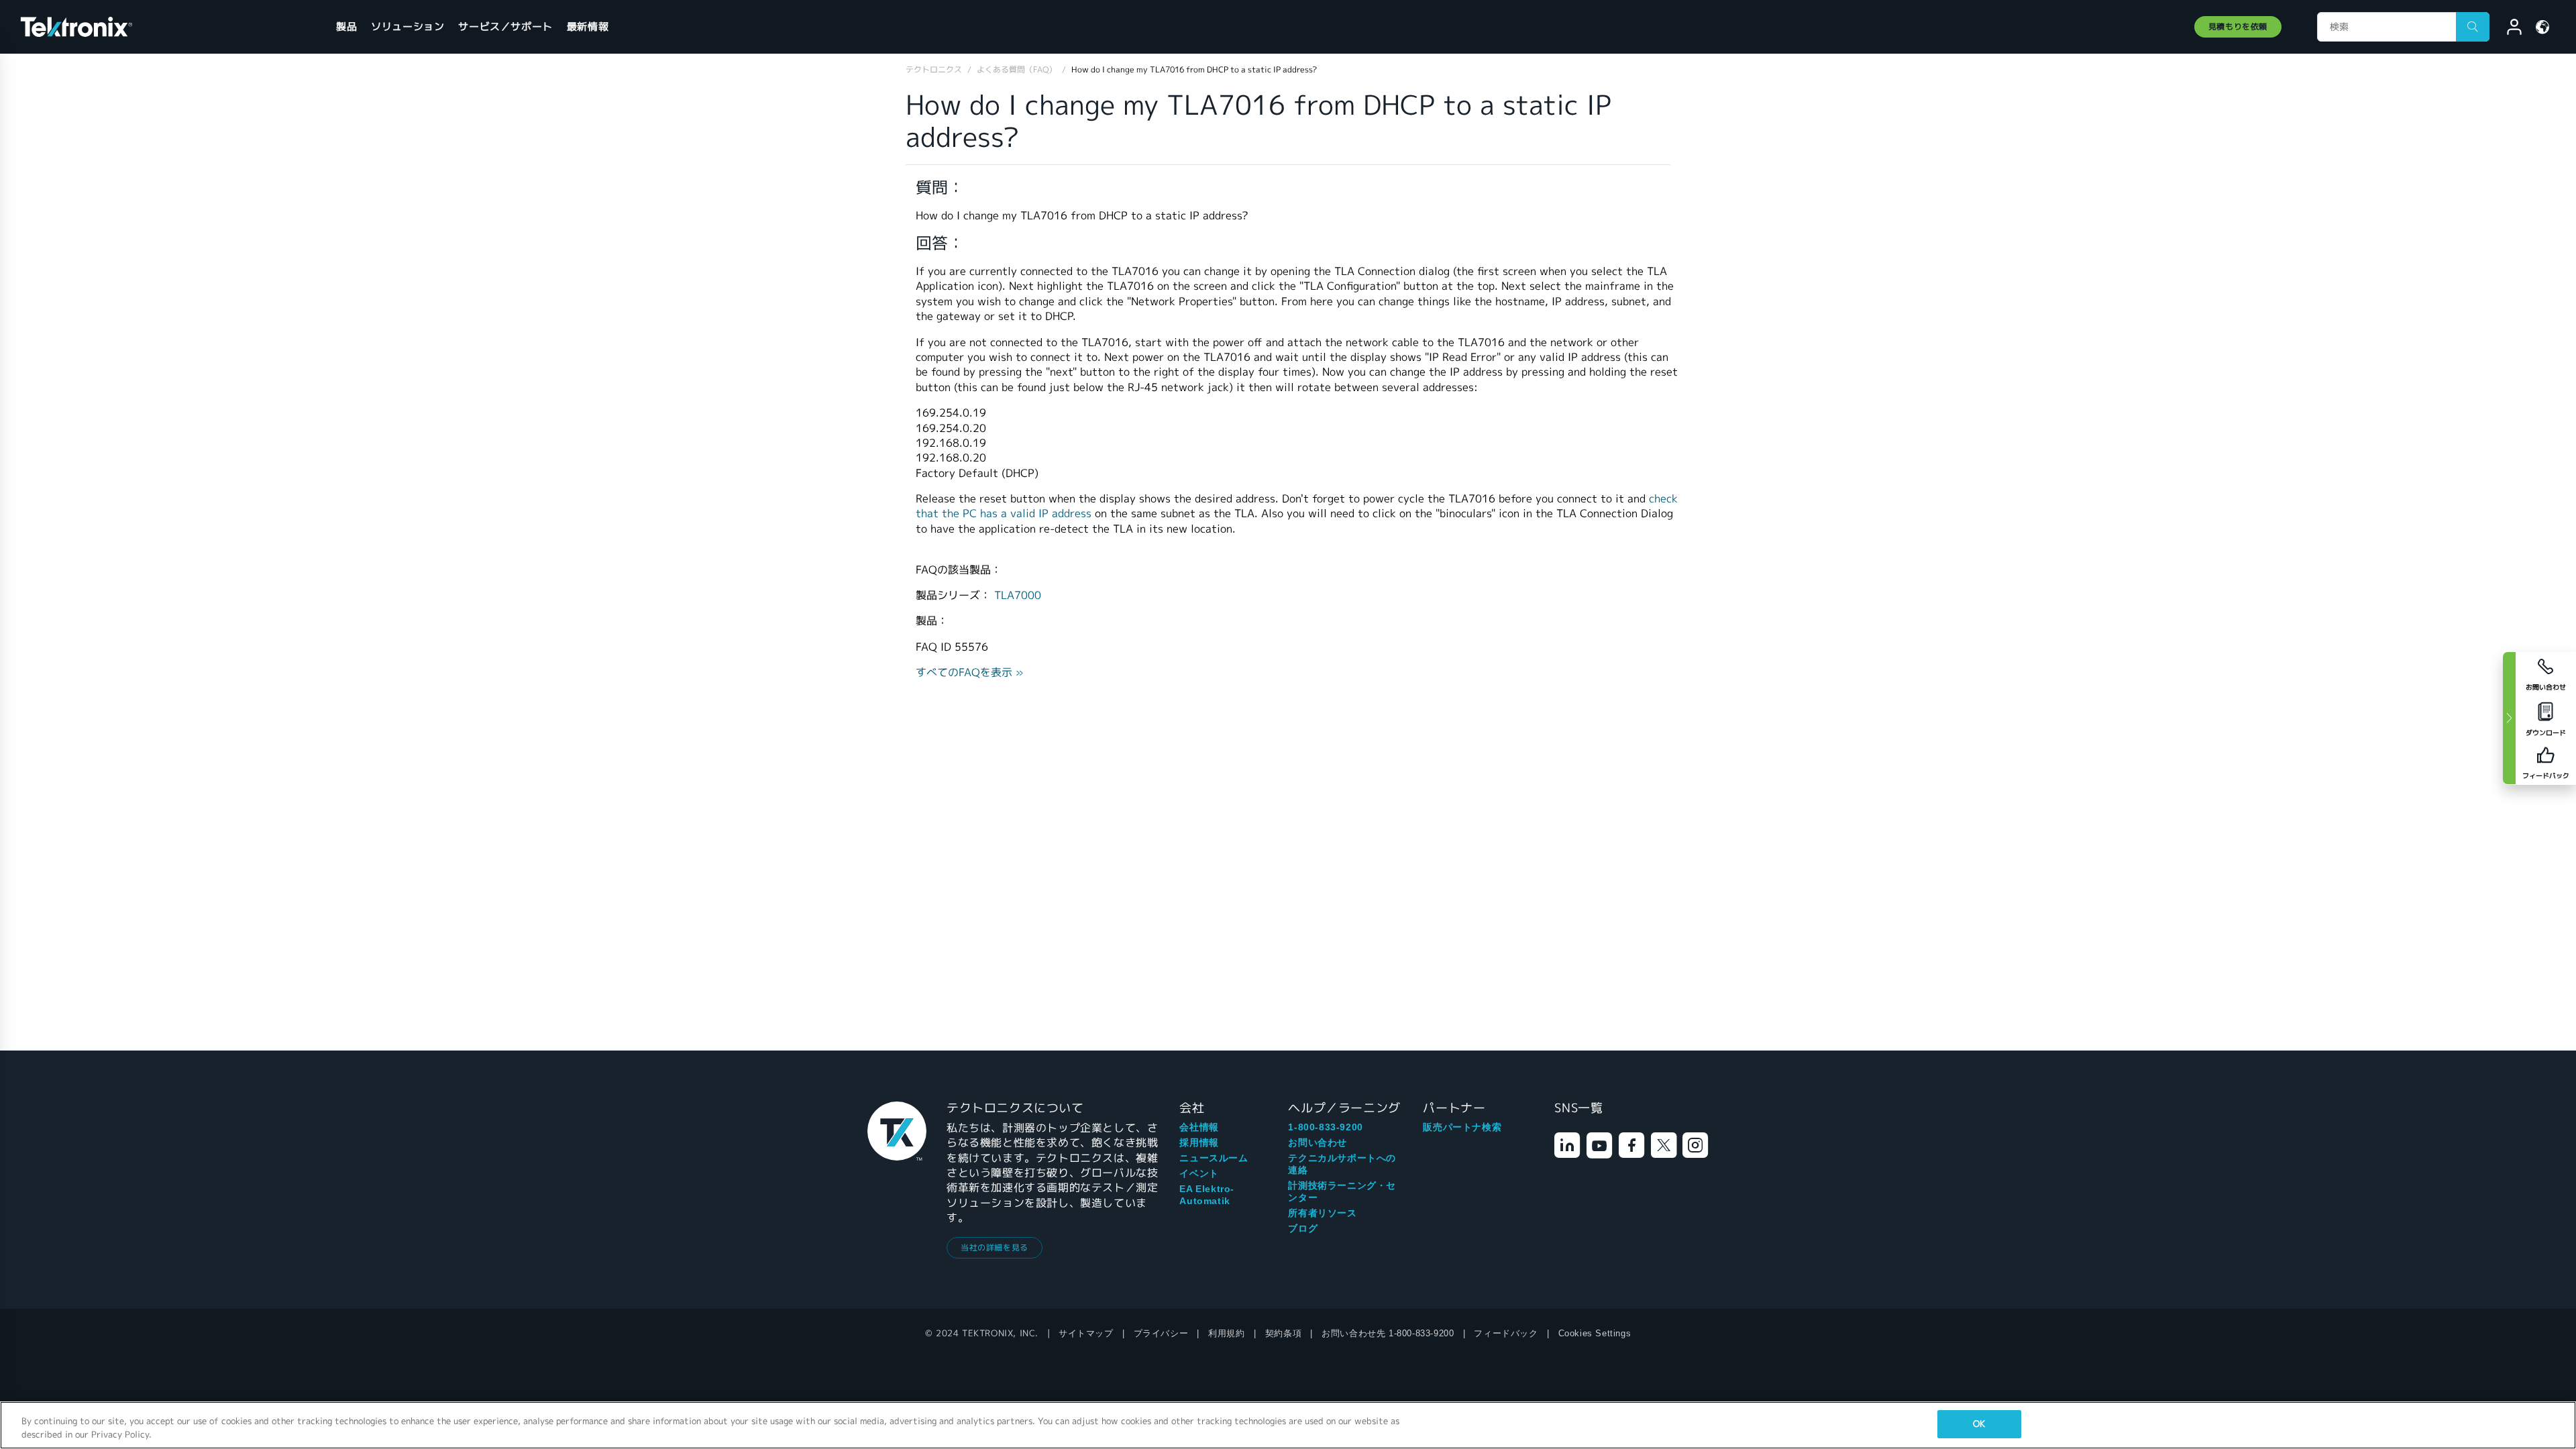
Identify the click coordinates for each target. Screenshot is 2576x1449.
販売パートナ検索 (1462, 1127)
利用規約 (1226, 1333)
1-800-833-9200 (1325, 1127)
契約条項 (1283, 1333)
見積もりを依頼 (2238, 26)
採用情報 (1199, 1142)
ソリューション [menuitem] (408, 26)
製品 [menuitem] (346, 26)
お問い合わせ (1318, 1142)
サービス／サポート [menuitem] (505, 26)
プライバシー (1161, 1333)
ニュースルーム (1214, 1158)
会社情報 (1199, 1127)
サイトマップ (1086, 1333)
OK (1979, 1424)
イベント (1199, 1173)
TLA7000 (1018, 595)
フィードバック (1506, 1333)
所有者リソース (1322, 1213)
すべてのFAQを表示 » (970, 673)
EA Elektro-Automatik (1207, 1195)
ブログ (1303, 1228)
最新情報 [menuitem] (588, 26)
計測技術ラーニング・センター (1342, 1191)
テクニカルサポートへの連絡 (1342, 1164)
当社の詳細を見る (995, 1247)
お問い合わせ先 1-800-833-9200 (1388, 1333)
